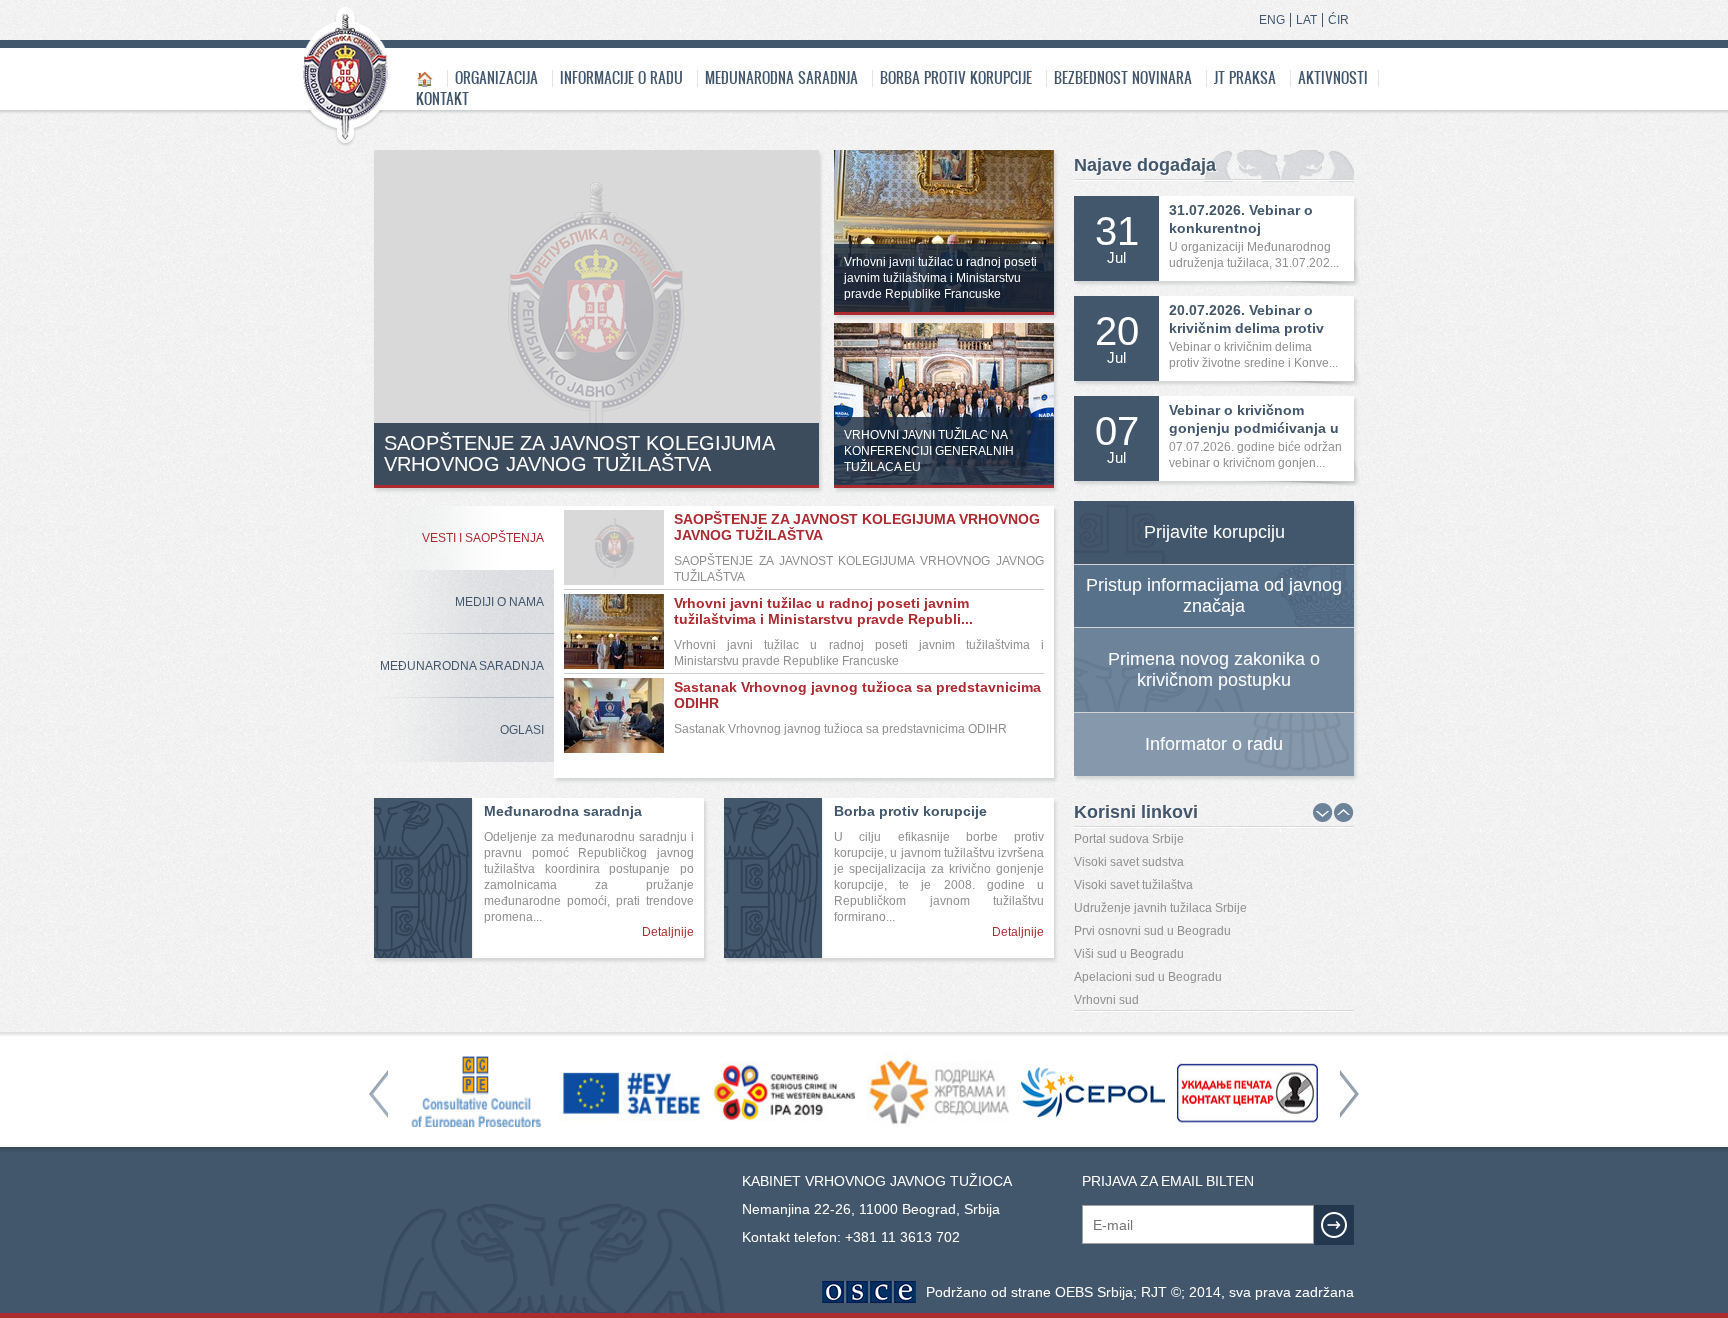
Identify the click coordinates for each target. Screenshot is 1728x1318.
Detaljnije (668, 932)
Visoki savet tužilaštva (1133, 885)
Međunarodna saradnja (781, 77)
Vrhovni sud (1106, 1000)
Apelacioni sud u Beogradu (1148, 977)
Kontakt (442, 98)
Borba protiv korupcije (956, 77)
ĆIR (1338, 20)
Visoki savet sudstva (1129, 862)
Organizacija (496, 77)
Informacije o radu (621, 77)
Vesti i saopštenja (483, 538)
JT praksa (1245, 77)
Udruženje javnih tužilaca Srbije (1160, 908)
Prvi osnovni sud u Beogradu (1152, 931)
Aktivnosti (1333, 77)
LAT (1306, 20)
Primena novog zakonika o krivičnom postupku (1214, 669)
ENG (1272, 20)
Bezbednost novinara (1123, 77)
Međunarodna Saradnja (462, 666)
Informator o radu (1214, 744)
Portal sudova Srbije (1129, 839)
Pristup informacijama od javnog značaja (1214, 595)
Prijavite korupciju (1214, 532)
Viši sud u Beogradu (1129, 954)
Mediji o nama (499, 602)
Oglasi (522, 730)
